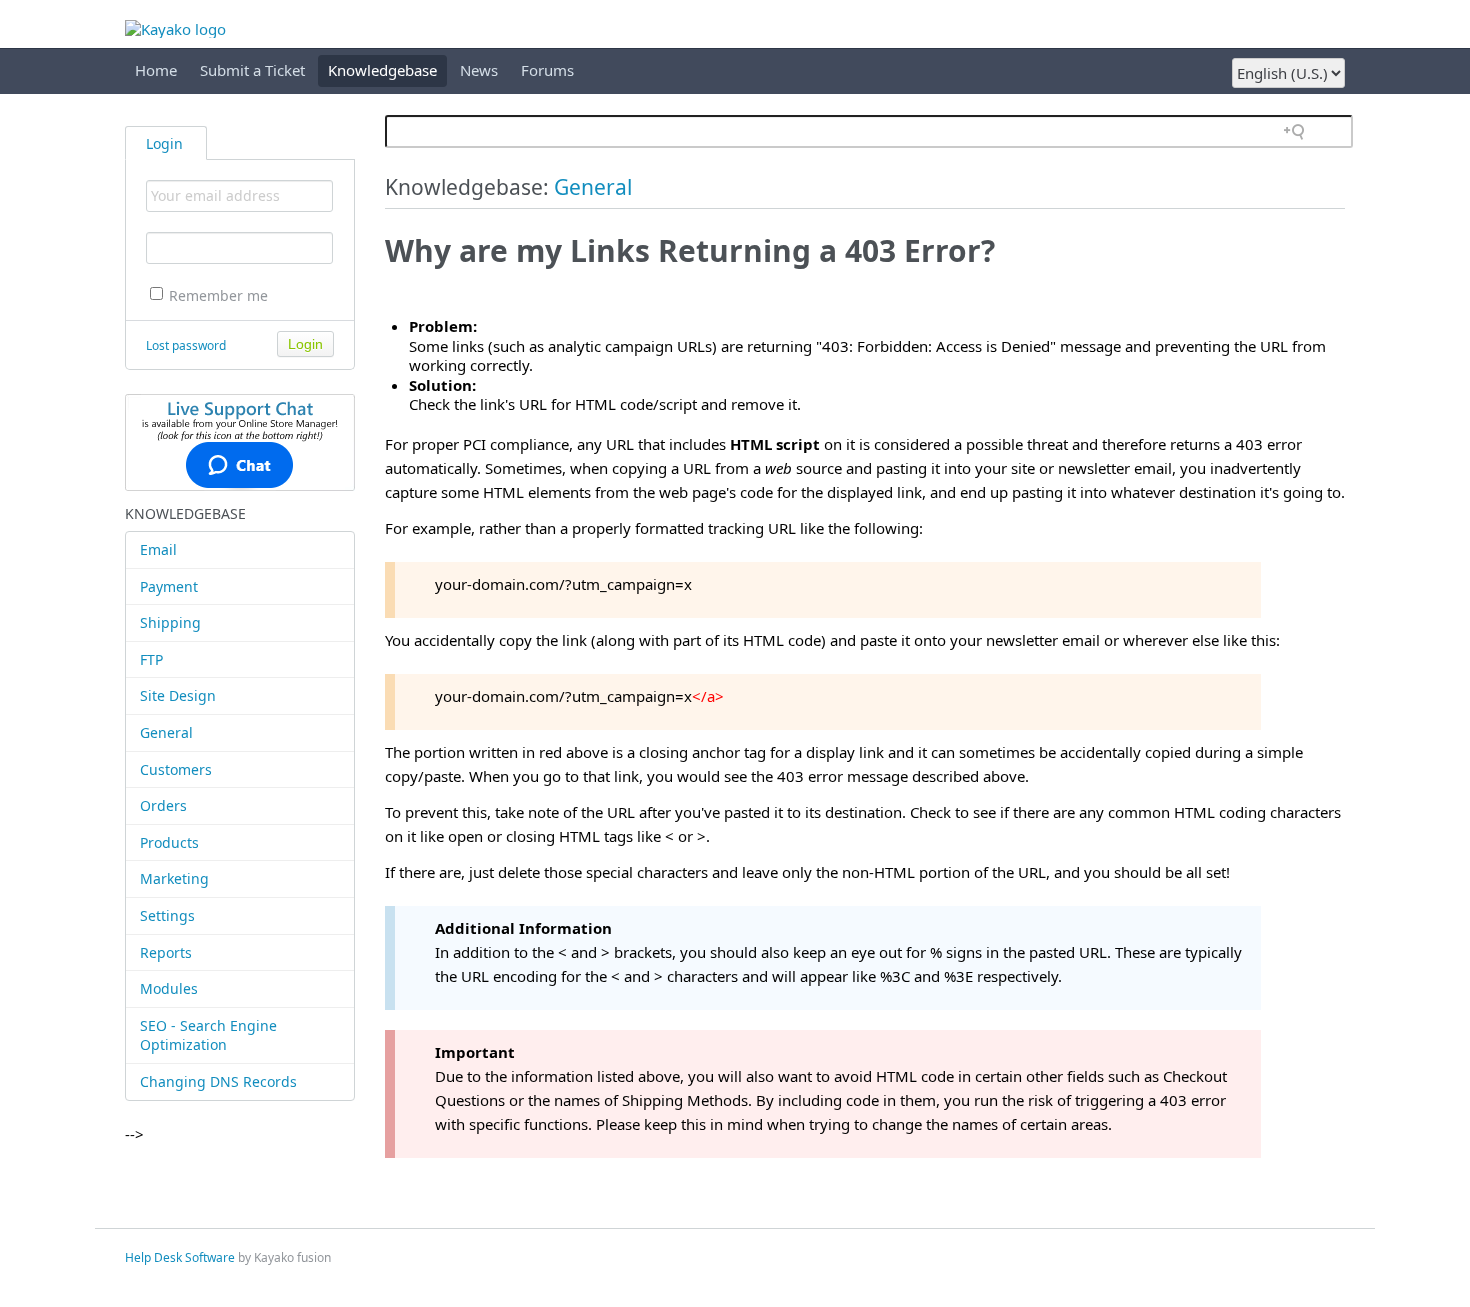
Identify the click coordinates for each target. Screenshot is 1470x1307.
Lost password (186, 345)
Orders (163, 805)
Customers (176, 769)
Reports (166, 952)
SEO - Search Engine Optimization (208, 1035)
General (166, 732)
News (479, 70)
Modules (169, 988)
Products (169, 842)
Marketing (174, 878)
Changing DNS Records (218, 1081)
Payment (169, 586)
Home (156, 70)
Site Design (178, 695)
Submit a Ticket (252, 70)
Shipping (170, 622)
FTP (151, 659)
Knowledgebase (382, 70)
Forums (547, 70)
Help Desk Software (180, 1257)
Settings (167, 915)
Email (158, 549)
